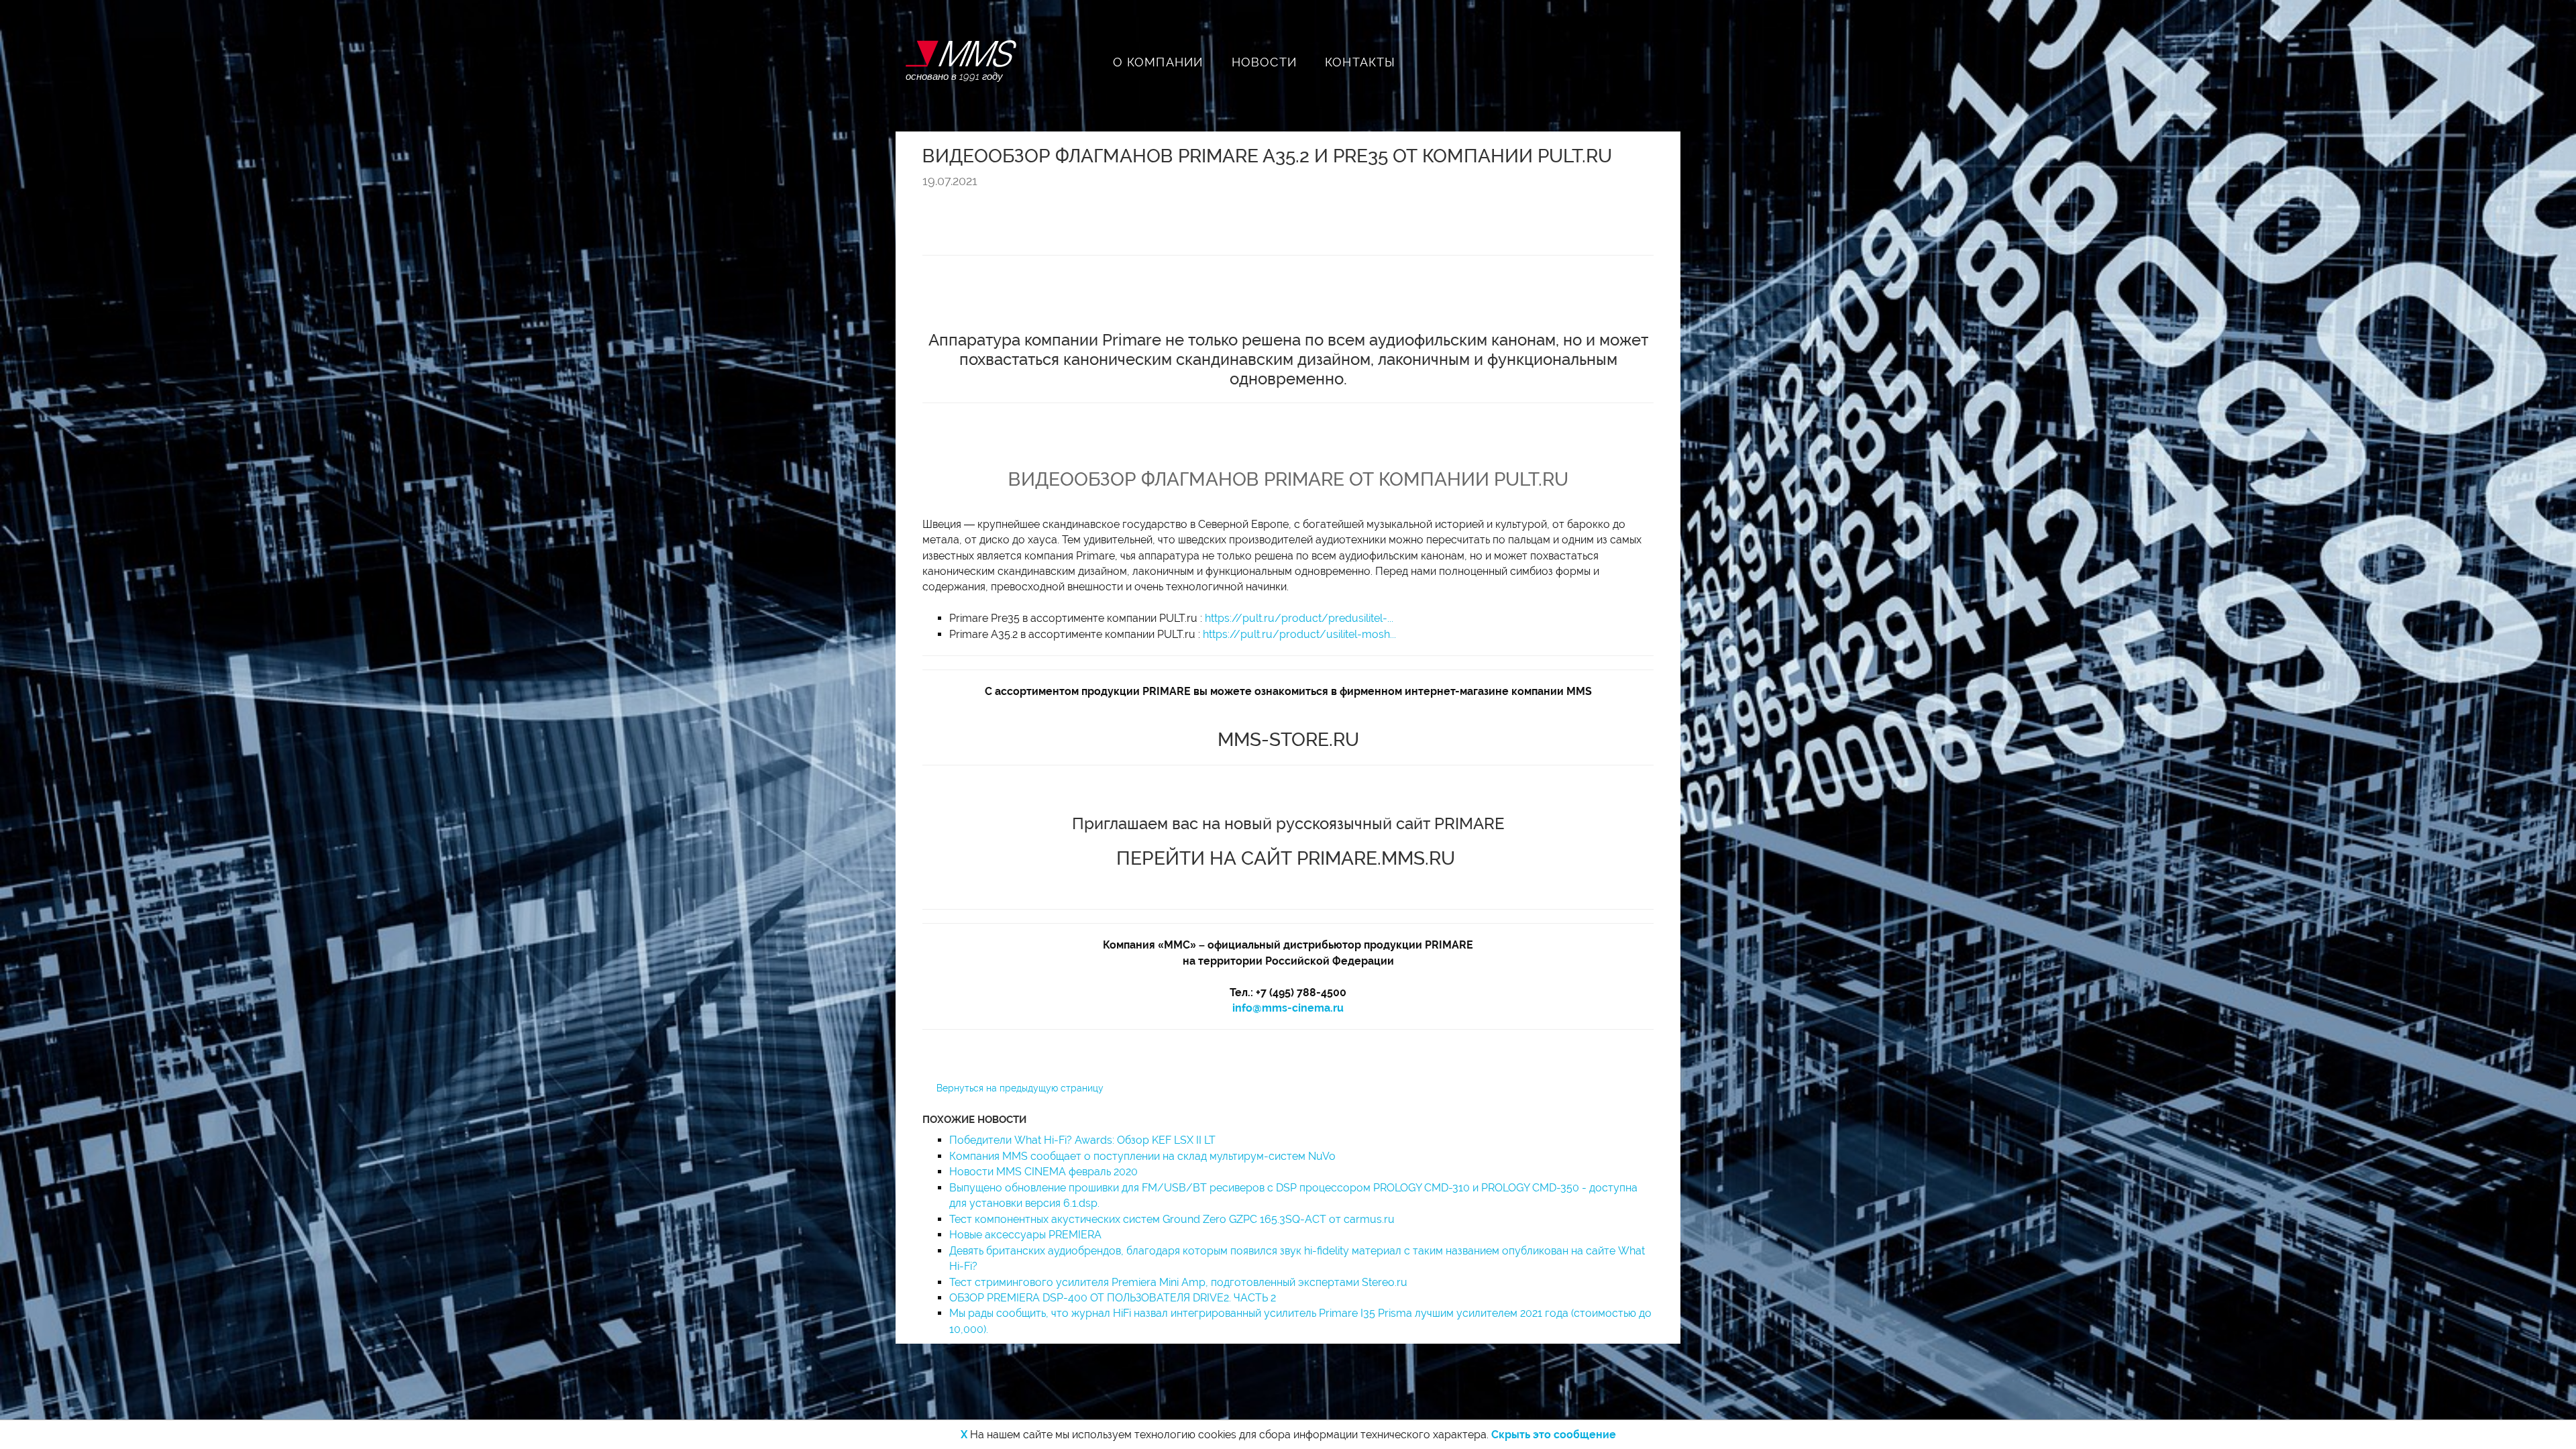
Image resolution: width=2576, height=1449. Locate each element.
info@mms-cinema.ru (1288, 1008)
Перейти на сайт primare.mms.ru (1286, 858)
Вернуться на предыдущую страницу (1020, 1088)
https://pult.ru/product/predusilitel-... (1299, 618)
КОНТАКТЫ (1360, 62)
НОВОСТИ (1264, 62)
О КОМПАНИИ (1158, 62)
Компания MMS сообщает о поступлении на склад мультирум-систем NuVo (1142, 1156)
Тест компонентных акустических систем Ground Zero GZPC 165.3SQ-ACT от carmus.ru (1172, 1219)
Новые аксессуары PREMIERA (1025, 1235)
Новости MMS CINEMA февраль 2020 (1043, 1172)
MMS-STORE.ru (1288, 740)
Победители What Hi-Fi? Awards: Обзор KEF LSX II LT (1082, 1140)
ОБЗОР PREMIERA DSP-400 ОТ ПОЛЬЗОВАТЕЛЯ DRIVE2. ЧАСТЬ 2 (1113, 1298)
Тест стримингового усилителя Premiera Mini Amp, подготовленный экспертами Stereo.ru (1178, 1282)
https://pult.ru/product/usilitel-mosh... (1299, 634)
